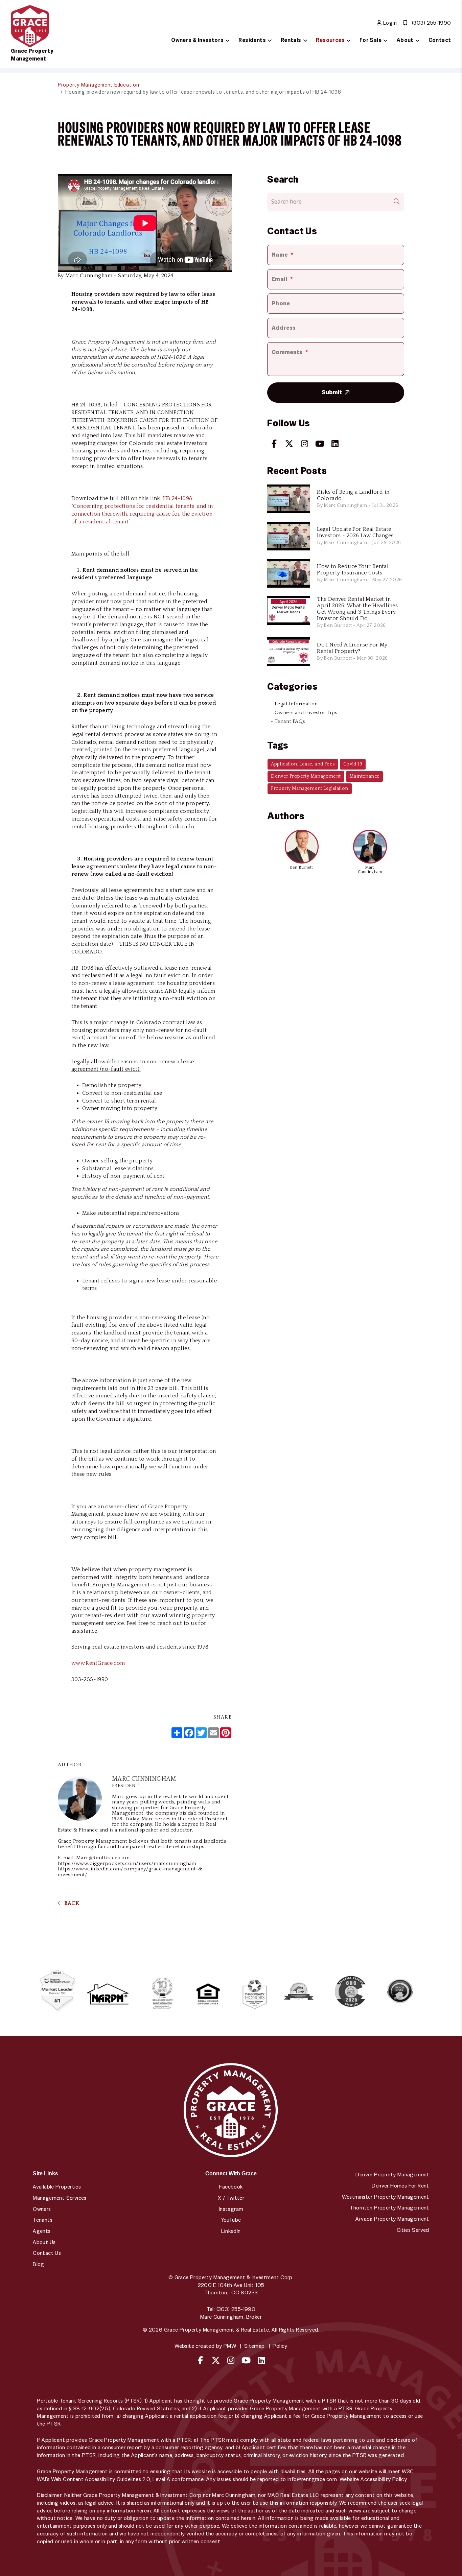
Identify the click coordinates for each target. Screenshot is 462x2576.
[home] (30, 26)
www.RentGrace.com (98, 1663)
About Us (44, 2242)
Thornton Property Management (389, 2208)
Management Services (60, 2198)
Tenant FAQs (290, 721)
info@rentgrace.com (312, 2479)
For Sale (371, 40)
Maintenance (364, 776)
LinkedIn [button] (231, 2231)
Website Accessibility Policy (373, 2479)
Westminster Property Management (385, 2197)
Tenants (43, 2220)
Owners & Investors (197, 40)
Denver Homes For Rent (400, 2186)
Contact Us (47, 2253)
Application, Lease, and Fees (303, 764)
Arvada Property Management (392, 2219)
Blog (39, 2264)
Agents (42, 2231)
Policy (280, 2346)
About (405, 40)
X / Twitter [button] (231, 2198)
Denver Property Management (306, 776)
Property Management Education (99, 85)
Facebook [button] (231, 2187)
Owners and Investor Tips (306, 713)
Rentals (291, 40)
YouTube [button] (231, 2220)
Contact (440, 40)
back (71, 1903)
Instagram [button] (231, 2209)
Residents (252, 40)
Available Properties (57, 2187)
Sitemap (255, 2346)
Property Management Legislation (309, 788)
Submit (332, 392)
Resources (330, 40)
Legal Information (296, 704)
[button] (274, 444)
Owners (42, 2209)
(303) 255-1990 (432, 23)
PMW (230, 2346)
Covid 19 (353, 764)
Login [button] (389, 23)
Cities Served (413, 2230)
